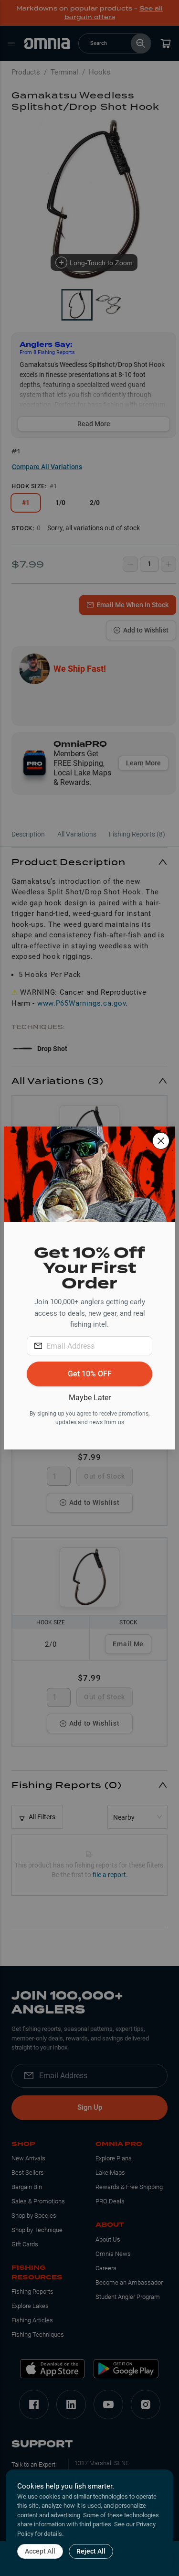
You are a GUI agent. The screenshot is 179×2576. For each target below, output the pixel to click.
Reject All (91, 2551)
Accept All (40, 2551)
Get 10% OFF (90, 1374)
